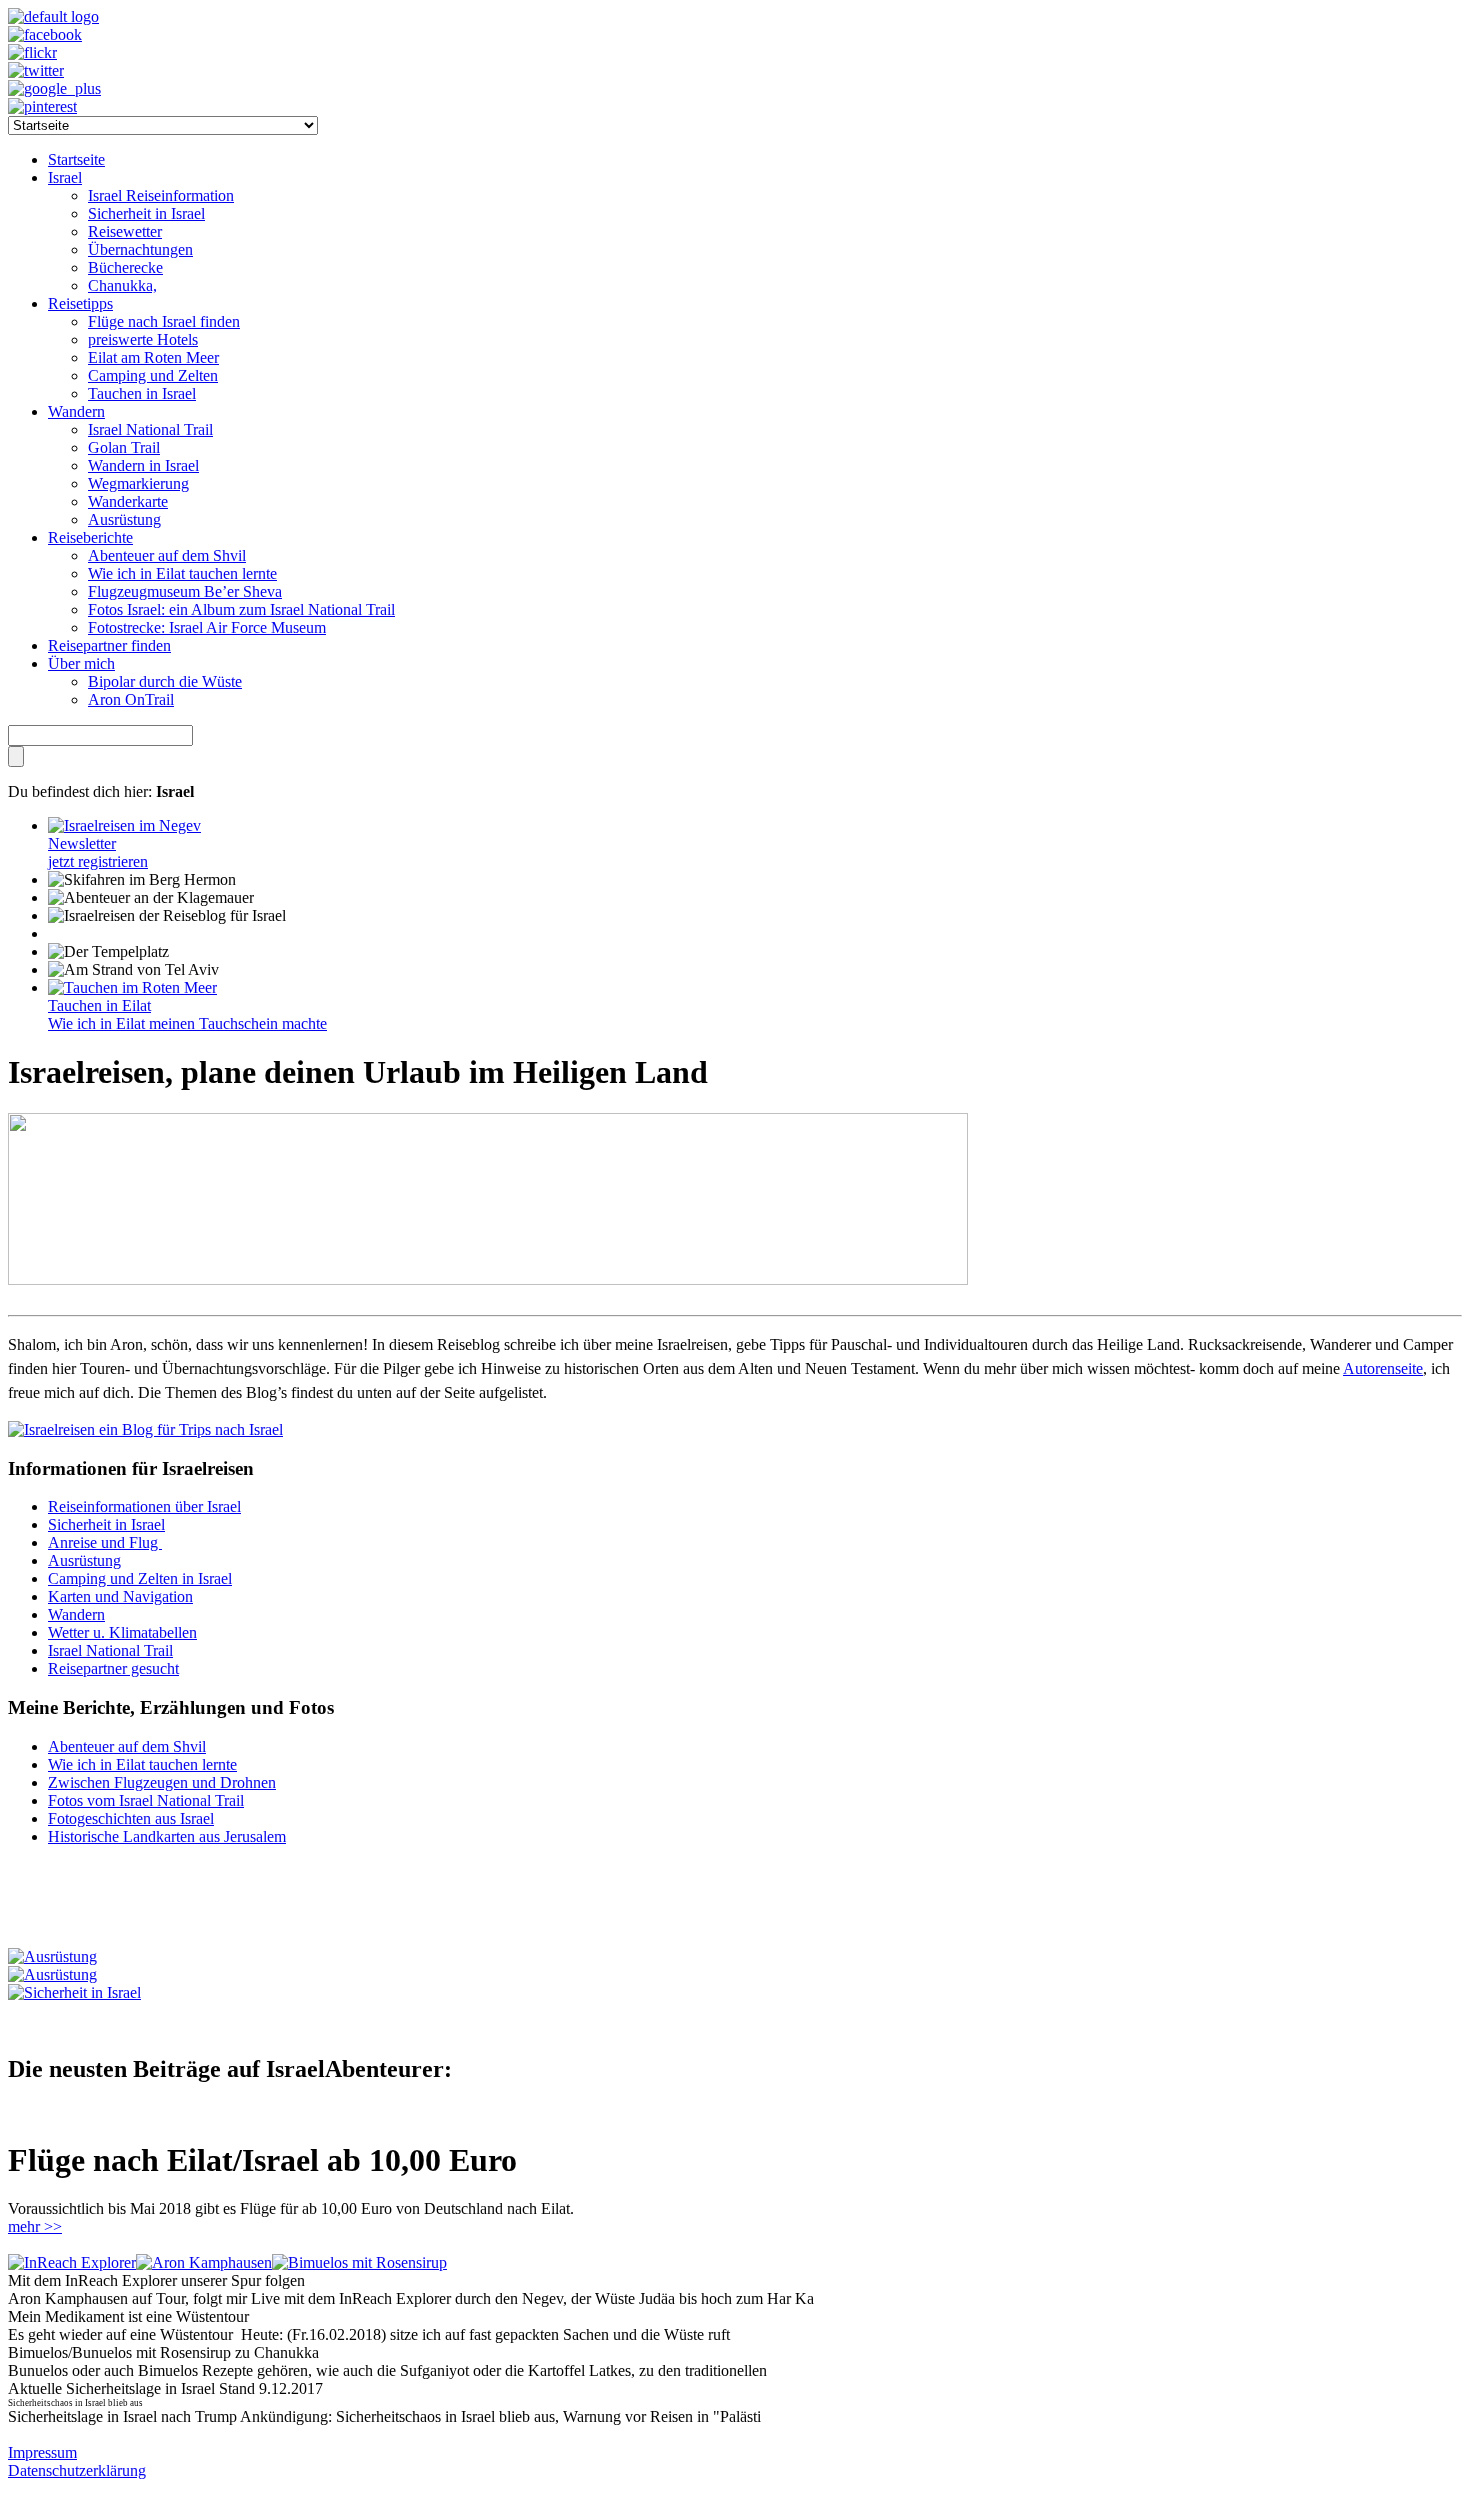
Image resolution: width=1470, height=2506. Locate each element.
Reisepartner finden (109, 645)
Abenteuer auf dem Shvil (167, 555)
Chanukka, (122, 285)
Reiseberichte (90, 537)
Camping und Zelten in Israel (140, 1578)
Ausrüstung (124, 519)
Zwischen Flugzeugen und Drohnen (162, 1782)
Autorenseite (1383, 1368)
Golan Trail (124, 447)
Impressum (42, 2452)
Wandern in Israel (143, 465)
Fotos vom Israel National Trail (146, 1800)
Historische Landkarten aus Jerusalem (167, 1836)
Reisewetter (125, 231)
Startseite (76, 159)
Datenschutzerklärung (77, 2470)
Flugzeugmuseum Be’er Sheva (185, 591)
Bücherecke (125, 267)
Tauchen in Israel (142, 393)
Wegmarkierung (138, 483)
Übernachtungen (140, 249)
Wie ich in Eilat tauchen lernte (182, 573)
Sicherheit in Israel (146, 213)
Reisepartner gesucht (113, 1668)
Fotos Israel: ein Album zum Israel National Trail (241, 609)
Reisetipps (80, 303)
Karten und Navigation (120, 1596)
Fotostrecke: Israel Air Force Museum (207, 627)
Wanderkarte (128, 501)
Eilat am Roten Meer (153, 357)
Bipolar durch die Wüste (165, 681)
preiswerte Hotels (143, 339)
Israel (65, 177)
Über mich (81, 663)
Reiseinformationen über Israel (144, 1506)
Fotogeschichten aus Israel (131, 1818)
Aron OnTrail (131, 699)
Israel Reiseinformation (161, 195)
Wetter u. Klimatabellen (122, 1632)
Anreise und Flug (105, 1542)
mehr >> (35, 2226)
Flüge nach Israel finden (164, 321)
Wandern (76, 411)
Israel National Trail (150, 429)
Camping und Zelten (153, 375)
